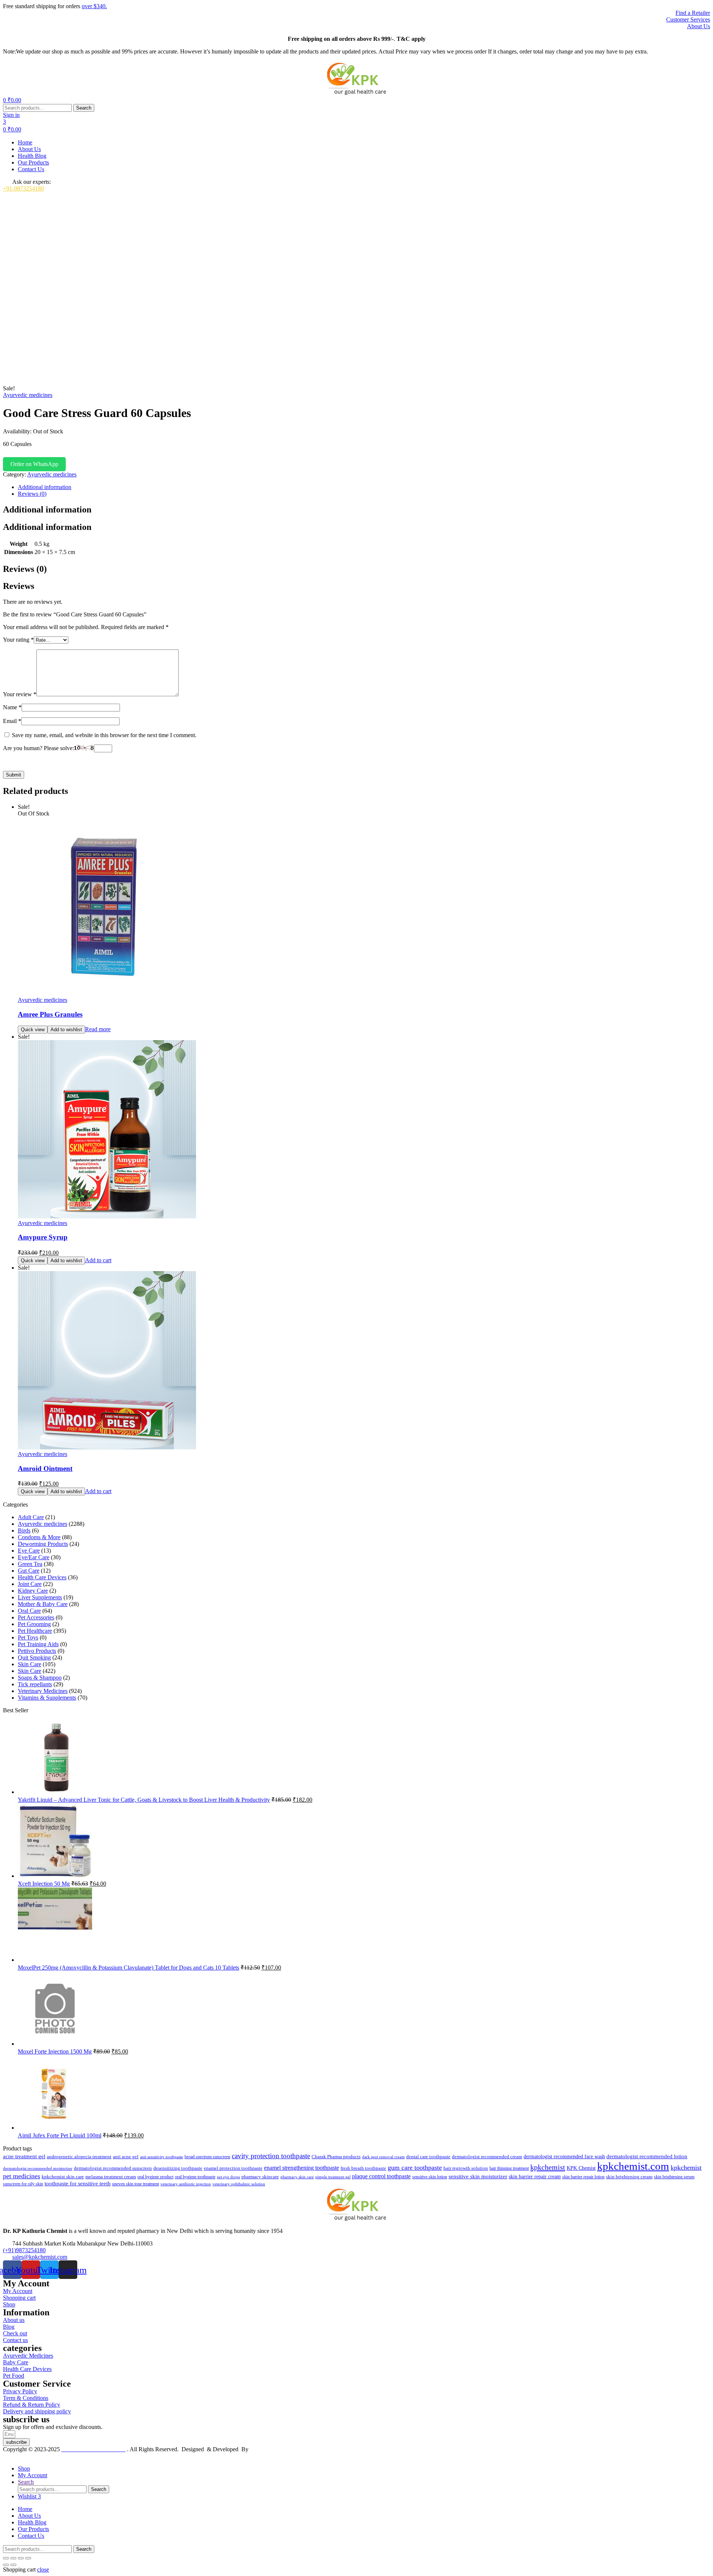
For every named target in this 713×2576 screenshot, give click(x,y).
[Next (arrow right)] (13, 2565)
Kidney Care (33, 1591)
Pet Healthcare (35, 1631)
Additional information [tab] (47, 509)
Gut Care (29, 1571)
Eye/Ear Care (34, 1557)
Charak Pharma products (336, 2157)
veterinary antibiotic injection (186, 2184)
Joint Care (30, 1584)
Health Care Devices (42, 1577)
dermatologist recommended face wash (564, 2156)
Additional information (45, 487)
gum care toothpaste (415, 2168)
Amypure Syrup (43, 1237)
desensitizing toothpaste (178, 2168)
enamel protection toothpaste (233, 2168)
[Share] (21, 2558)
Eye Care (29, 1551)
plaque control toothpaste (381, 2176)
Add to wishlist (66, 1030)
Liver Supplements (40, 1597)
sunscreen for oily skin (23, 2184)
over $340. (94, 6)
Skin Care (30, 1664)
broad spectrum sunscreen (207, 2157)
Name (12, 707)
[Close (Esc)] (28, 2558)
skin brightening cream (629, 2177)
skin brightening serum (674, 2177)
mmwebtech (264, 2449)
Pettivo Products (37, 1651)
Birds (24, 1530)
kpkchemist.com (633, 2166)
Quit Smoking (34, 1657)
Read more (98, 1029)
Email (12, 721)
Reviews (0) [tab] (25, 569)
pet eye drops (228, 2177)
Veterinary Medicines (43, 1691)
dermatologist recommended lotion (647, 2156)
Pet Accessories (36, 1617)
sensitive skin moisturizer (478, 2176)
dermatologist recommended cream (487, 2157)
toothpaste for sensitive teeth (78, 2183)
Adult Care (31, 1517)
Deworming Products (43, 1544)
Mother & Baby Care (43, 1604)
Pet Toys (28, 1637)
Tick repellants (35, 1684)
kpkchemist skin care (63, 2177)
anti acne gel (126, 2157)
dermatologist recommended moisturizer (38, 2168)
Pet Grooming (34, 1624)
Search (84, 108)
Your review (20, 694)
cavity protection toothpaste (271, 2156)
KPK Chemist (581, 2168)
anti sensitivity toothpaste (162, 2157)
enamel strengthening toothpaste (302, 2168)
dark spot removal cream (383, 2157)
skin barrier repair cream (535, 2177)
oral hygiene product (155, 2177)
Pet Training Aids (38, 1644)
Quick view (33, 1030)
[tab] (364, 487)
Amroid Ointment (45, 1468)
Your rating (18, 640)
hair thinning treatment (509, 2168)
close (43, 2570)
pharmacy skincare (260, 2177)
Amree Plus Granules (50, 1014)
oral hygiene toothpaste (195, 2177)
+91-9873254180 (23, 188)
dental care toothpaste (428, 2157)
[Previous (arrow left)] (6, 2565)
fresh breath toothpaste (363, 2168)
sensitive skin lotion (430, 2177)
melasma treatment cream (111, 2177)
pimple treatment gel (333, 2177)
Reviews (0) (32, 494)
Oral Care (29, 1611)
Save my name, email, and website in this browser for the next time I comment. (104, 735)
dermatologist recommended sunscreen (113, 2168)
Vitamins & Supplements (47, 1698)
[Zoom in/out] (6, 2558)
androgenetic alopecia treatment (79, 2157)
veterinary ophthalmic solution (239, 2184)
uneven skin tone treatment (136, 2184)
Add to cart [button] (98, 1260)
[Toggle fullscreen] (13, 2558)
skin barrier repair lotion (583, 2177)
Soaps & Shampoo (40, 1678)
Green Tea (30, 1564)
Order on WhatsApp (34, 464)
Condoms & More (39, 1537)
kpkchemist (548, 2167)
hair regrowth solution (466, 2168)
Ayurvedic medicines (28, 395)
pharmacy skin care (297, 2177)
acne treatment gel (24, 2156)
